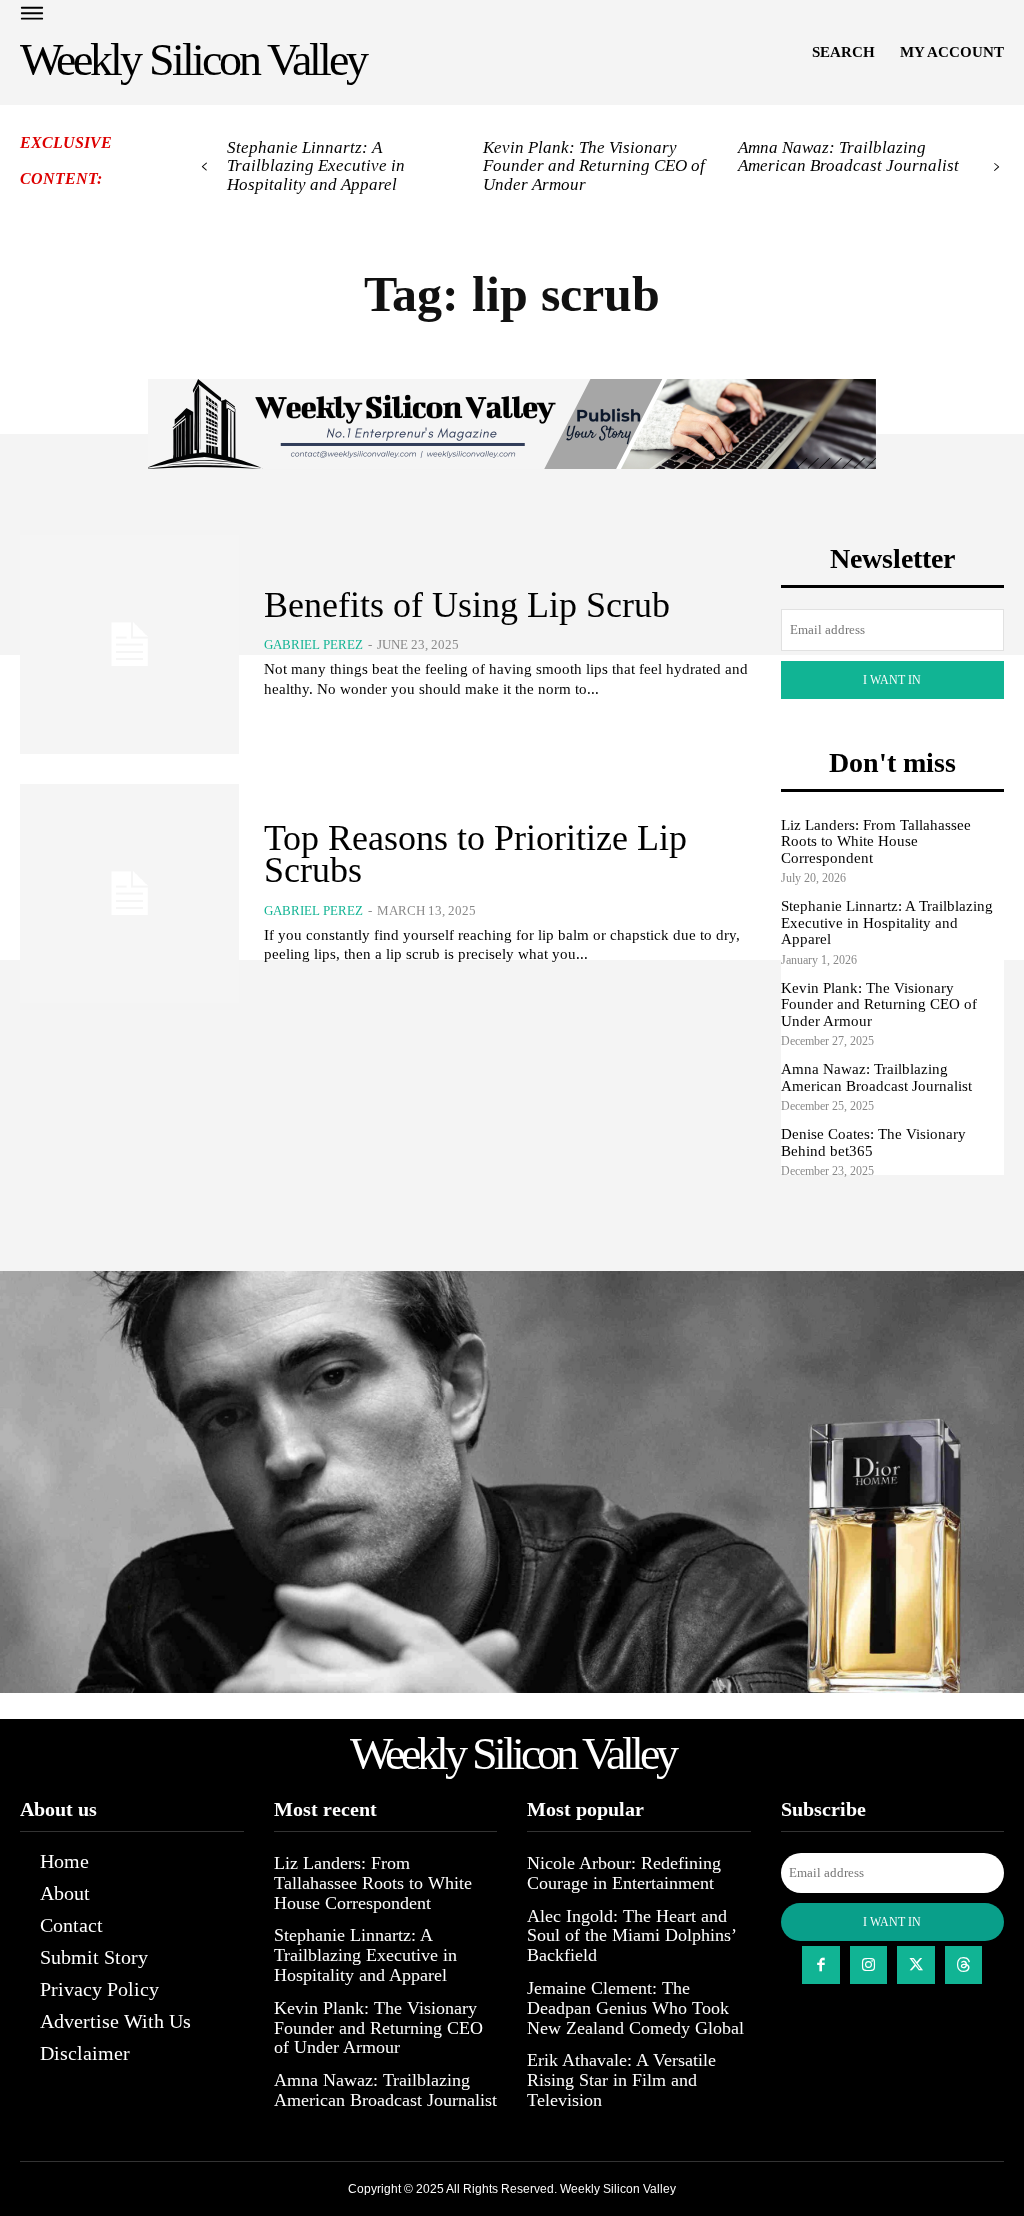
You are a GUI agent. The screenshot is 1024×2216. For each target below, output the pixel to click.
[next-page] (996, 167)
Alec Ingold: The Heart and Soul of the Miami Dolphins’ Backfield (632, 1936)
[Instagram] (869, 1965)
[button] (843, 52)
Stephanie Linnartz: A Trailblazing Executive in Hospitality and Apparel (316, 166)
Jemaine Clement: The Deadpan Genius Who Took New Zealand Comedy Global (635, 2008)
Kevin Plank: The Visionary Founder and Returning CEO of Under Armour (594, 166)
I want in (892, 680)
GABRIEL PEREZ (313, 644)
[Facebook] (821, 1965)
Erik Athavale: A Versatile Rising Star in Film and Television (621, 2080)
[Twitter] (916, 1965)
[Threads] (964, 1965)
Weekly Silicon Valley (618, 2189)
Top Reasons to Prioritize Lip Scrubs (475, 854)
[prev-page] (204, 167)
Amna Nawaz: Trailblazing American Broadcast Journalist (848, 157)
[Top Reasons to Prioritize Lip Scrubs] (129, 893)
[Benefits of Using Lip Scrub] (129, 644)
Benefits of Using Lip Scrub (467, 605)
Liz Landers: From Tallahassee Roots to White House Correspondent (876, 841)
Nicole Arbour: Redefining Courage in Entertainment (624, 1873)
